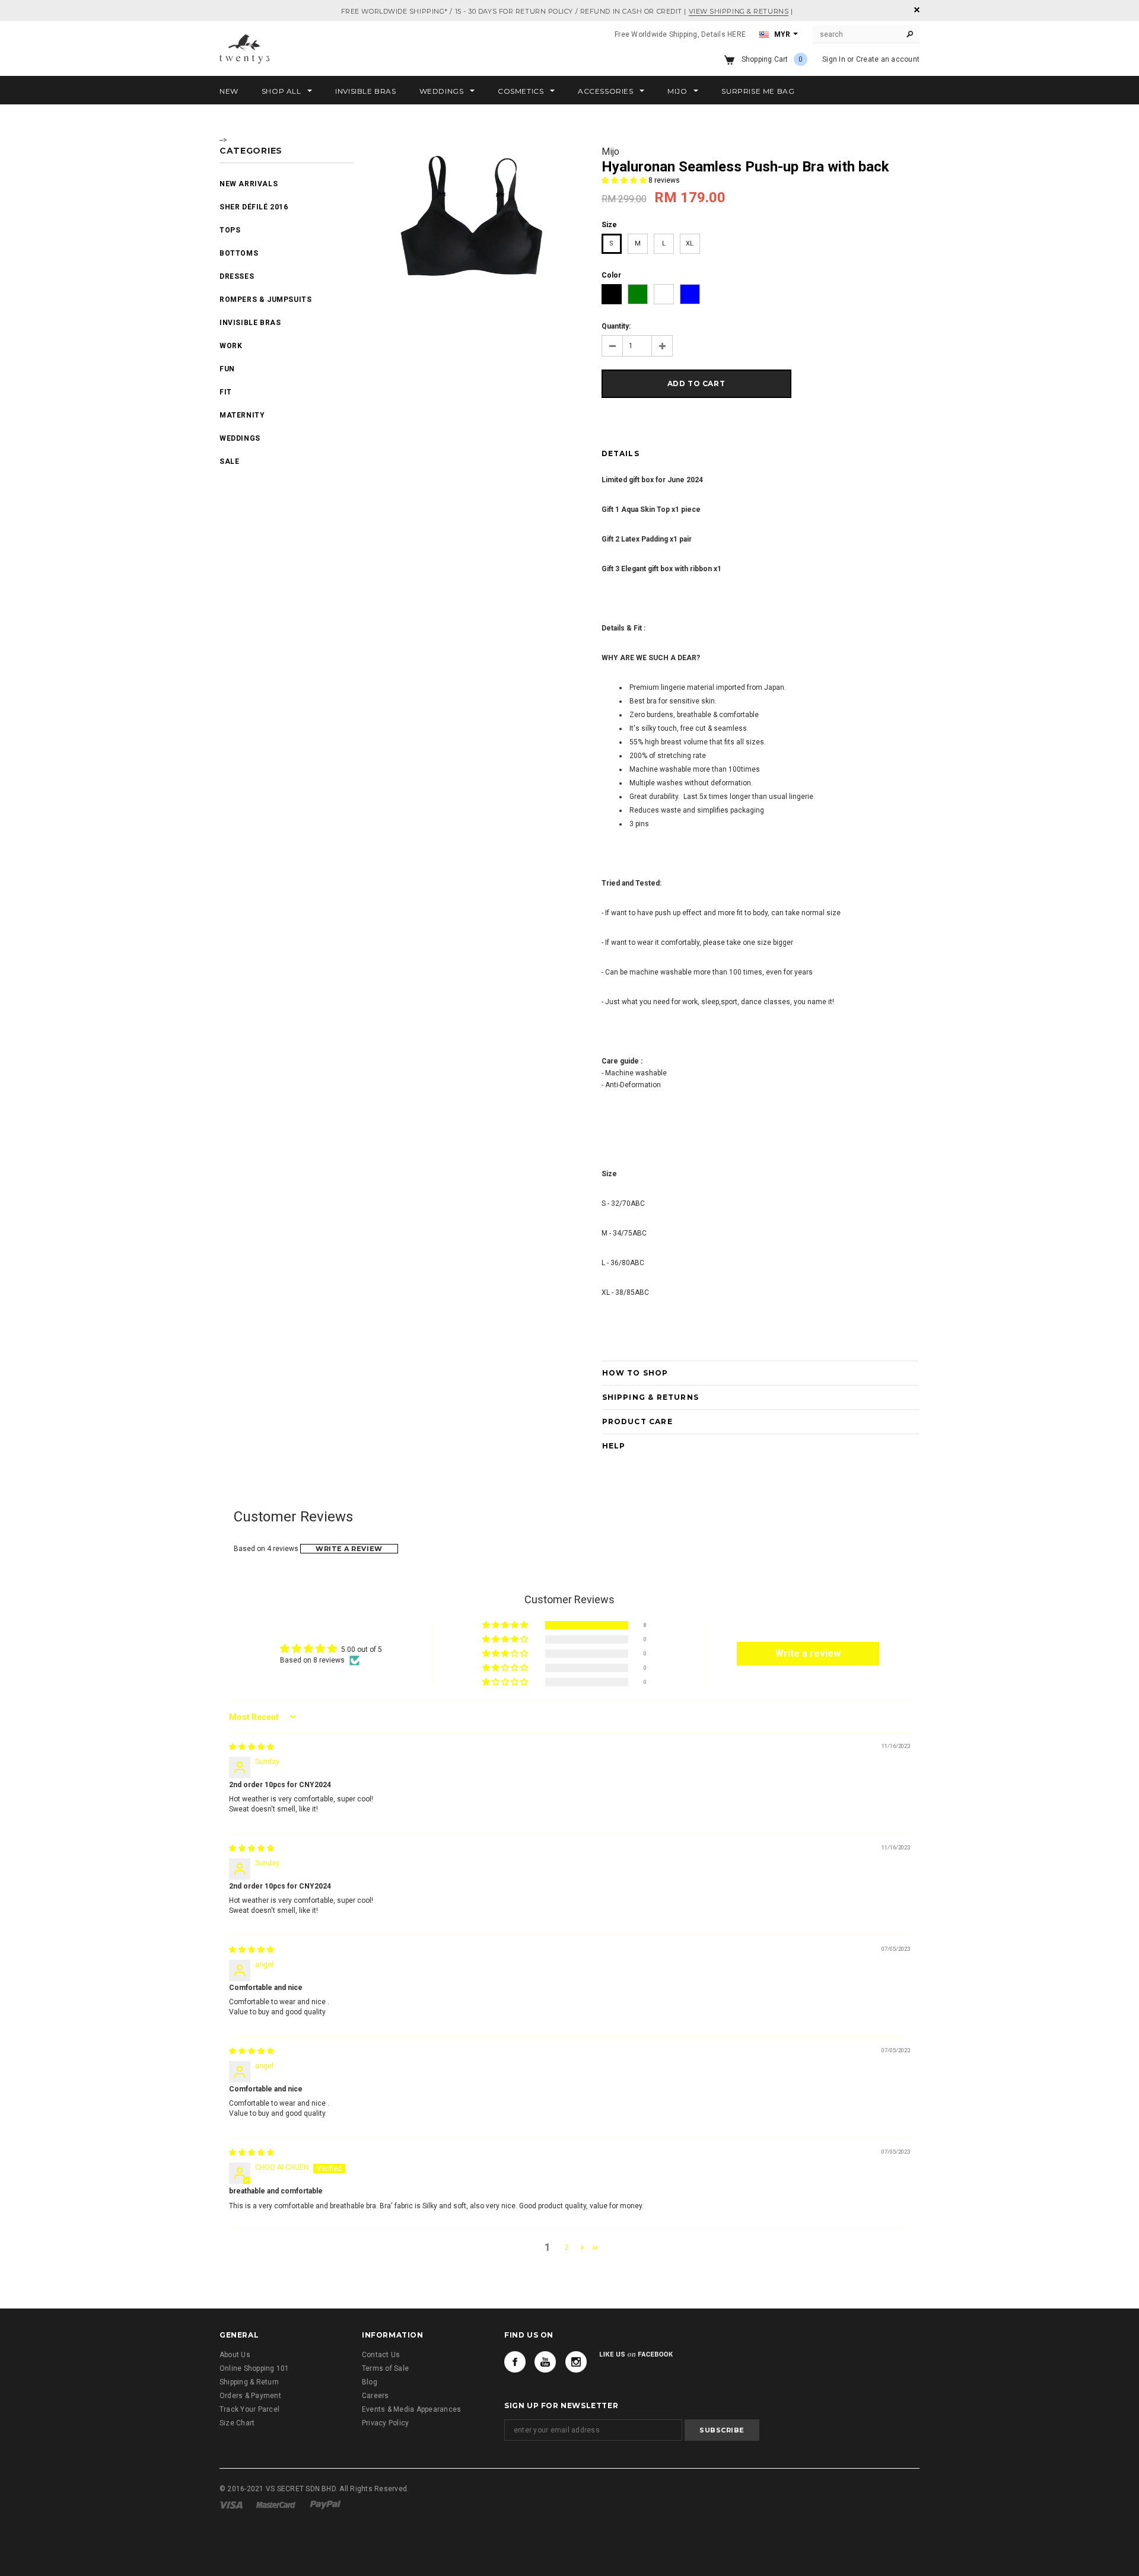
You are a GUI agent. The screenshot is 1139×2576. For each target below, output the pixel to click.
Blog (370, 2382)
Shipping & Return (249, 2382)
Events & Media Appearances (411, 2409)
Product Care (637, 1421)
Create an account (888, 59)
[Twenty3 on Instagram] (576, 2362)
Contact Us (381, 2355)
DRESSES (237, 276)
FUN (227, 369)
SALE (229, 461)
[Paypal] (325, 2505)
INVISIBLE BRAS (250, 323)
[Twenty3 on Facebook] (515, 2362)
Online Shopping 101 (254, 2368)
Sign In (834, 59)
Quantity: (616, 326)
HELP (614, 1446)
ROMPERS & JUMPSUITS (265, 300)
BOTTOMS (239, 253)
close (917, 10)
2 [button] (567, 2247)
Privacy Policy (385, 2423)
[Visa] (231, 2505)
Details (621, 453)
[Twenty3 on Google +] (545, 2362)
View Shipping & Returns (739, 11)
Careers (376, 2396)
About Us (235, 2355)
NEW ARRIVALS (249, 184)
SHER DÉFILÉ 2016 (254, 207)
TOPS (230, 230)
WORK (231, 346)
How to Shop (635, 1373)
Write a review (349, 1549)
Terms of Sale (385, 2368)
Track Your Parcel (249, 2409)
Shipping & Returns (651, 1397)
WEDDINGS (240, 438)
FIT (226, 392)
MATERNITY (242, 415)
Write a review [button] (808, 1653)
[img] (252, 1747)
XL (690, 243)
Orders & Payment (250, 2396)
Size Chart (237, 2423)
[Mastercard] (276, 2505)
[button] (625, 180)
